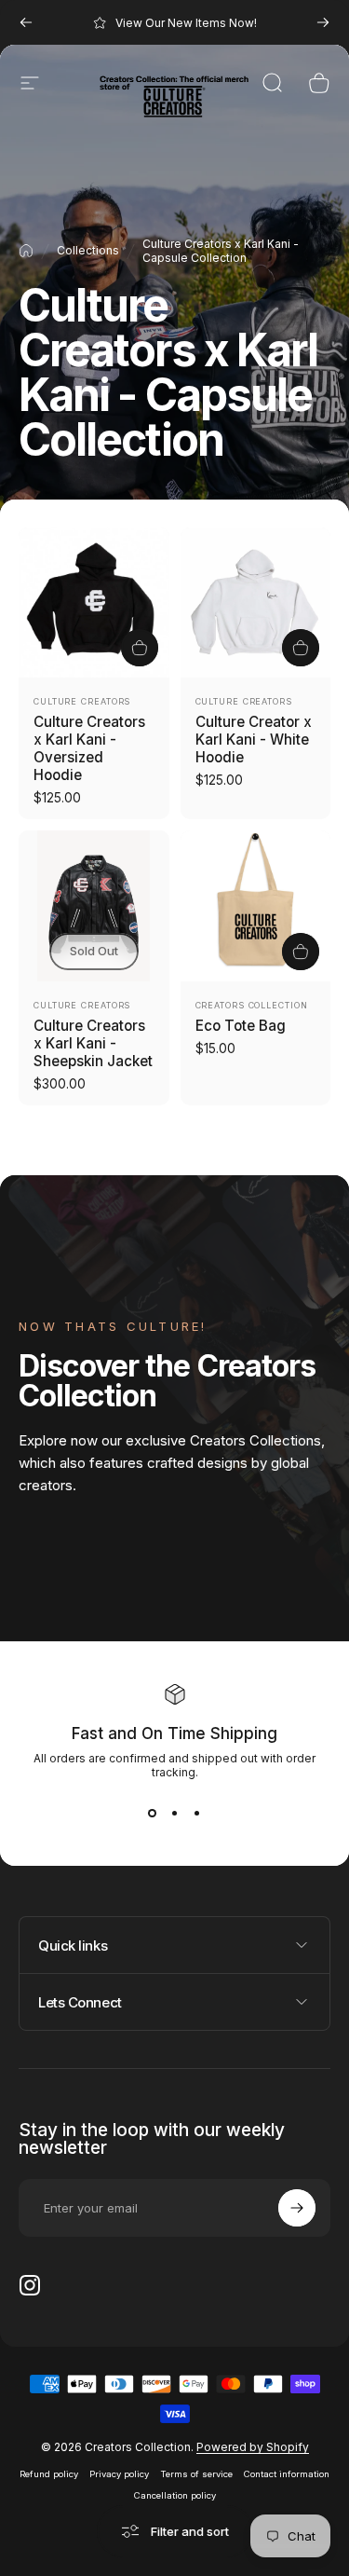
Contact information (287, 2474)
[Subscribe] (297, 2208)
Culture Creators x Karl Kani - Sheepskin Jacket (93, 1043)
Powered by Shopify (253, 2447)
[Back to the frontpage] (26, 251)
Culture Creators (82, 701)
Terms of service (196, 2474)
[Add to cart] (301, 952)
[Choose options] (140, 648)
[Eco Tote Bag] (256, 906)
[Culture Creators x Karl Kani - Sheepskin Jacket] (94, 906)
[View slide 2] (175, 1813)
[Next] (323, 22)
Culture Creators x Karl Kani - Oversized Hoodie (89, 748)
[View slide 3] (197, 1813)
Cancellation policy (175, 2495)
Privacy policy (119, 2474)
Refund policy (49, 2474)
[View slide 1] (153, 1813)
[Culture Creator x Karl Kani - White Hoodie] (256, 603)
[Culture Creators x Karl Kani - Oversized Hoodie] (94, 603)
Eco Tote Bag (241, 1026)
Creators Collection (252, 1005)
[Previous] (26, 22)
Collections (88, 250)
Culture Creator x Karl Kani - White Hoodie (254, 740)
